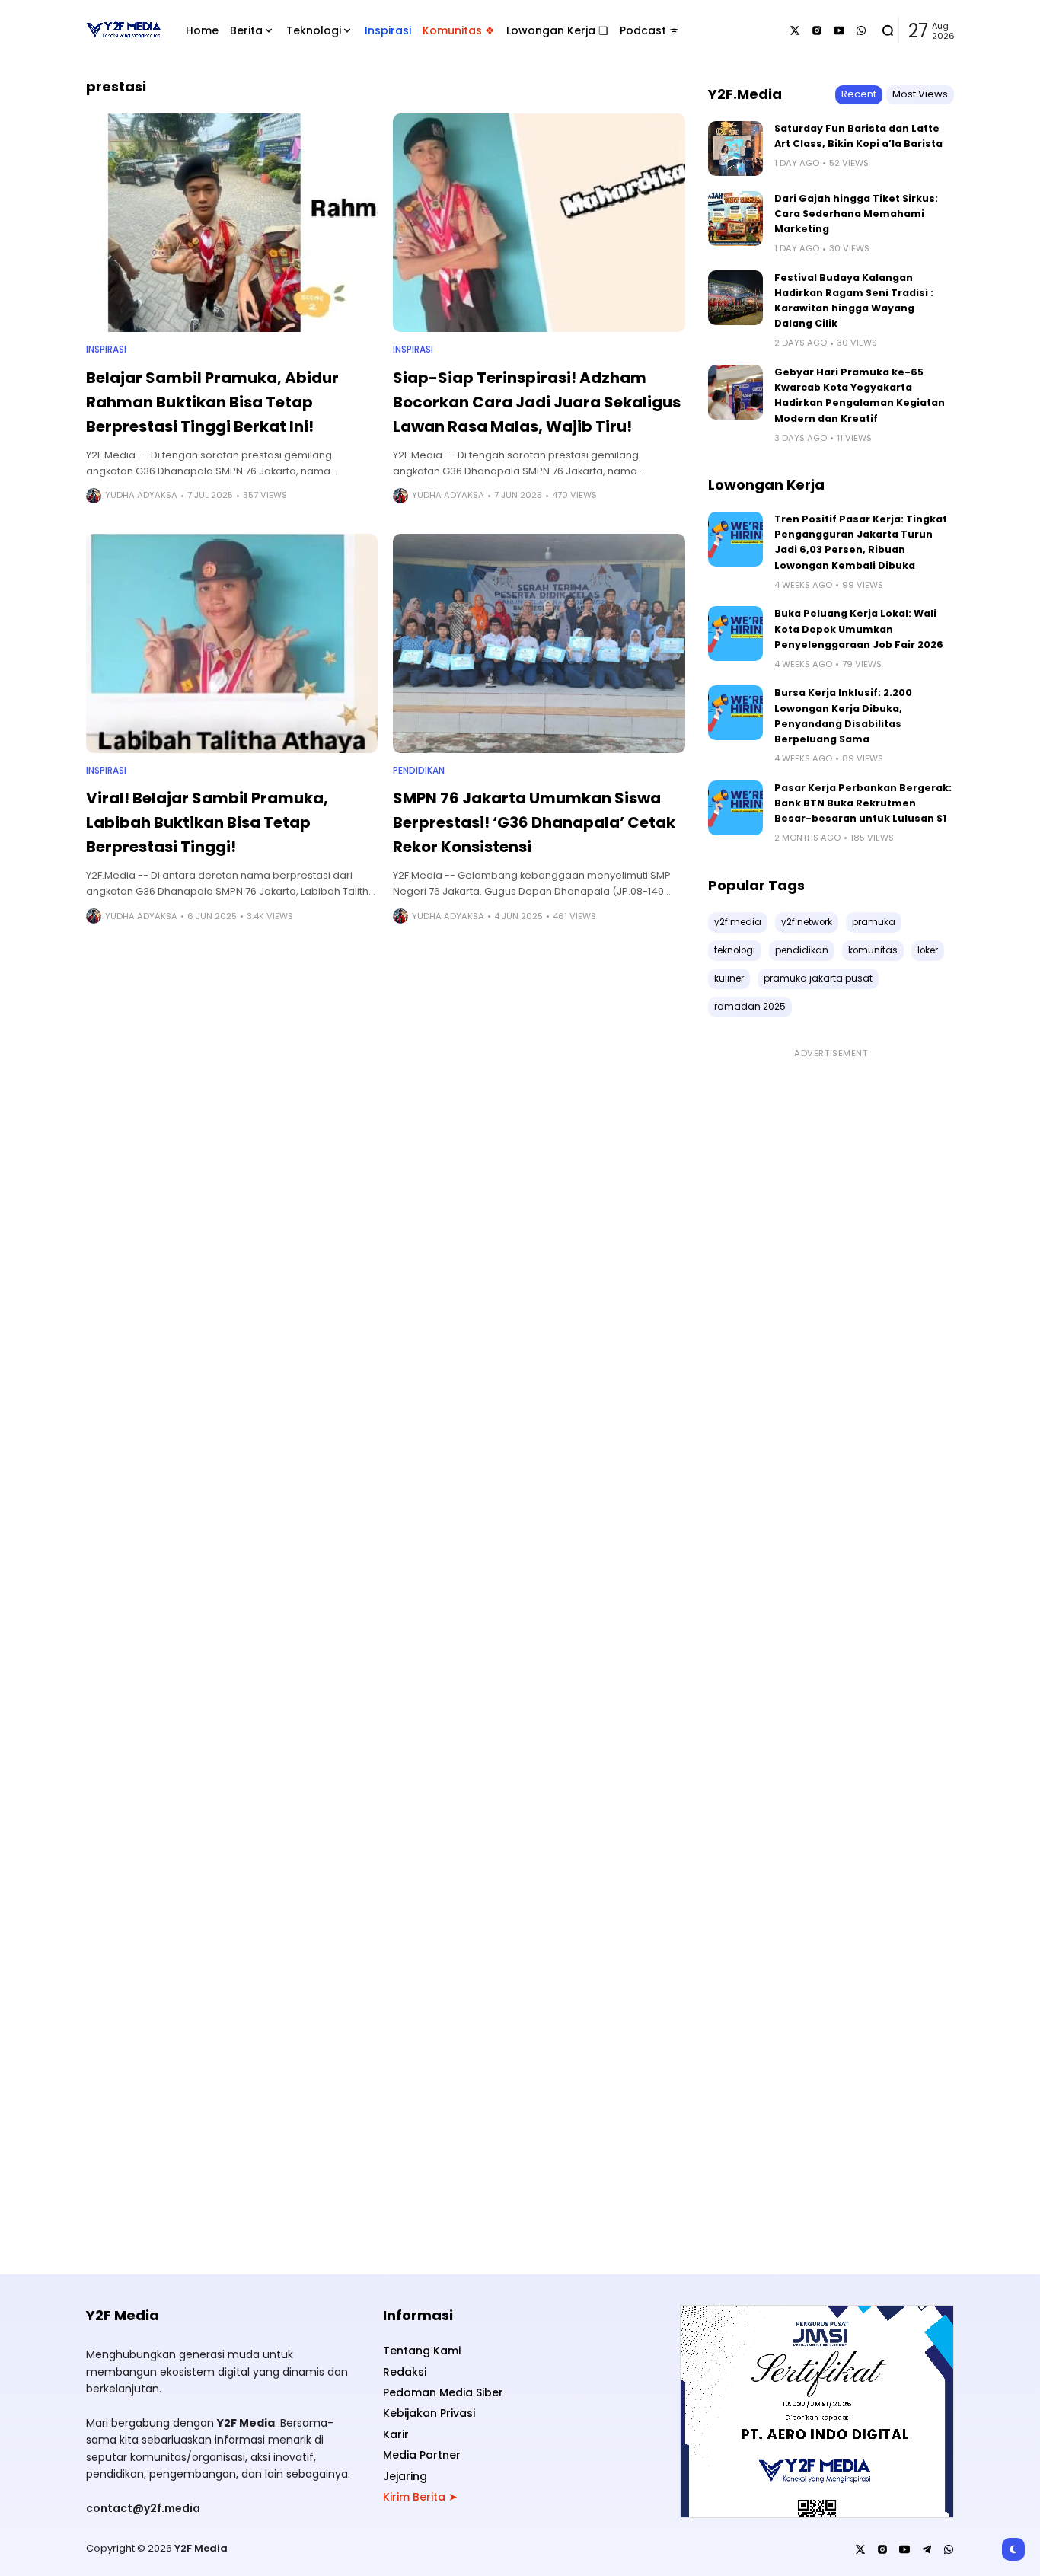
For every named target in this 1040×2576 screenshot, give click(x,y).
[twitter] (795, 30)
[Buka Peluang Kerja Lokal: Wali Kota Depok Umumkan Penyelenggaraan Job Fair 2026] (735, 634)
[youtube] (839, 30)
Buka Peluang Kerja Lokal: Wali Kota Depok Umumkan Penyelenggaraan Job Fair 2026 (859, 629)
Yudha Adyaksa (141, 495)
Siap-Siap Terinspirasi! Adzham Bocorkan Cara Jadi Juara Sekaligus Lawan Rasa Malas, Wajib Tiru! (537, 402)
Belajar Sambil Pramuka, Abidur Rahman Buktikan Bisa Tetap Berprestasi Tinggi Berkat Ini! (212, 402)
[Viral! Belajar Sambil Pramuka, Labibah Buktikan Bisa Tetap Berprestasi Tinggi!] (232, 643)
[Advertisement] (831, 1653)
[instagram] (817, 30)
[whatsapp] (861, 30)
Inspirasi (106, 350)
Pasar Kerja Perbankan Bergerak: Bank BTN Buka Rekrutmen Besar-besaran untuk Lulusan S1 (863, 803)
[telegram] (927, 2549)
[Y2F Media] (123, 30)
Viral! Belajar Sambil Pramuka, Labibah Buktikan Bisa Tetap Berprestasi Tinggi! (207, 822)
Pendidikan (419, 771)
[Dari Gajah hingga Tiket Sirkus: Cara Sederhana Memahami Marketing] (735, 219)
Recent (859, 94)
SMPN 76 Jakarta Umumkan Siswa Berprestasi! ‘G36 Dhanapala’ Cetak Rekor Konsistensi (534, 822)
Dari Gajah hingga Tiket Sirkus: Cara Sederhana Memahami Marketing (856, 214)
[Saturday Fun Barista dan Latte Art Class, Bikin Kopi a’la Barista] (735, 148)
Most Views (920, 94)
